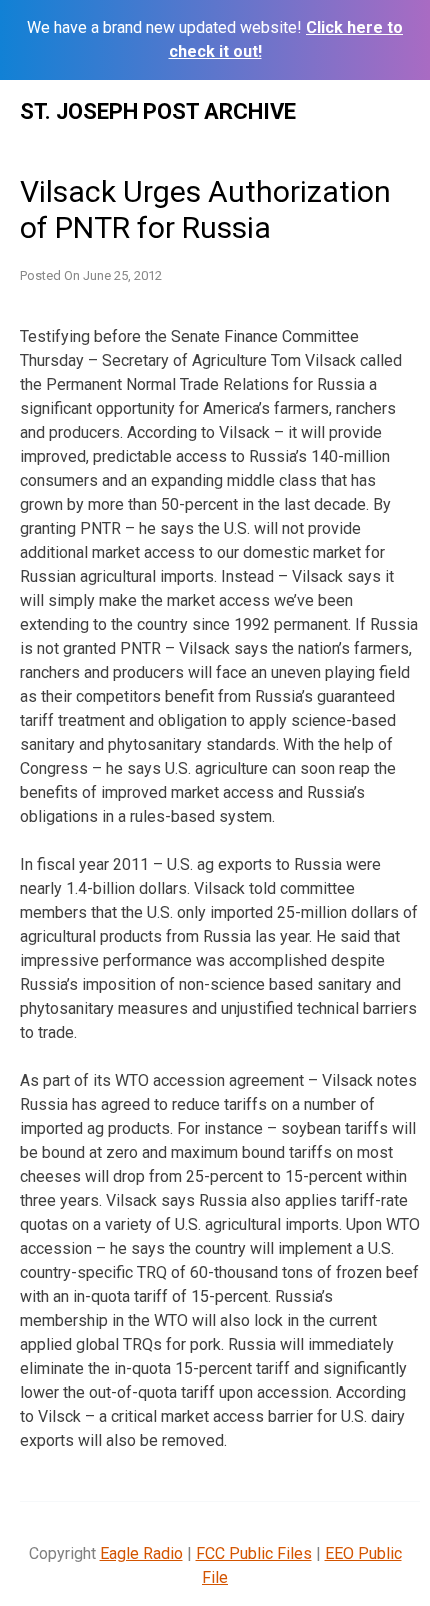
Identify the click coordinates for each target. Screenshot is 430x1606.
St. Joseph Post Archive (158, 111)
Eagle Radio (141, 1553)
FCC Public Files (254, 1553)
